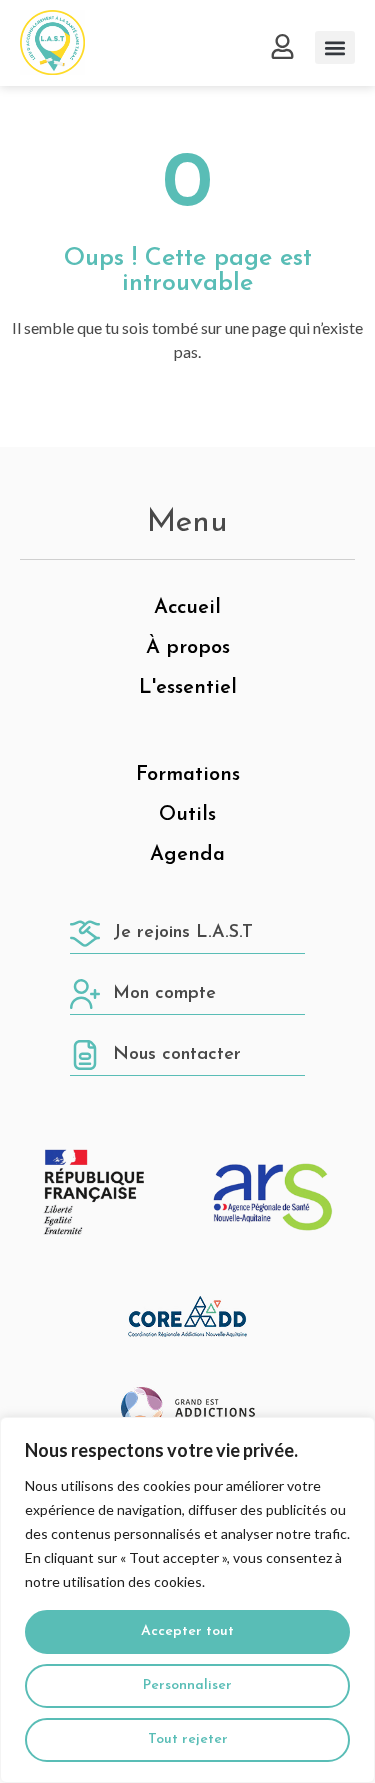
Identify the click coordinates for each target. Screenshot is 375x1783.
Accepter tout (187, 1631)
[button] (335, 47)
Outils (187, 815)
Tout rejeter (188, 1739)
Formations (188, 775)
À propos (188, 648)
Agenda (187, 855)
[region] (187, 1600)
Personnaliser (187, 1685)
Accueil (187, 608)
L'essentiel (188, 688)
